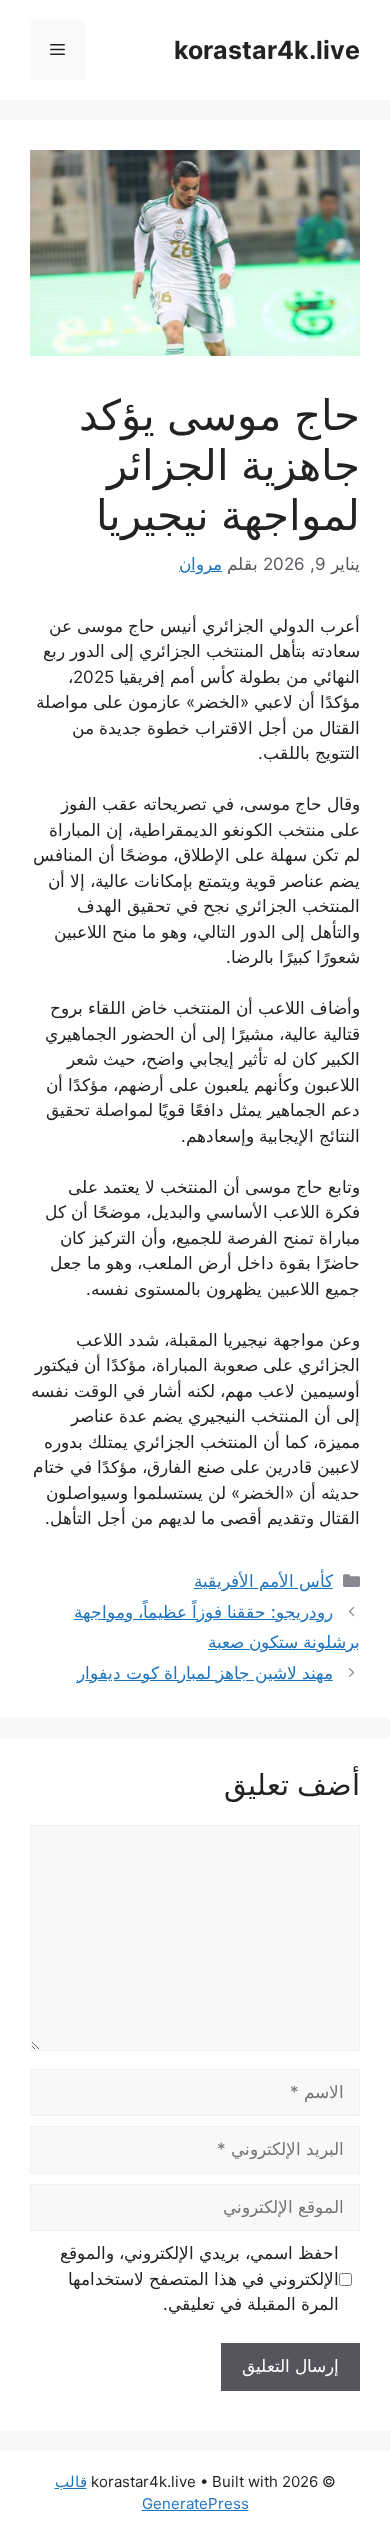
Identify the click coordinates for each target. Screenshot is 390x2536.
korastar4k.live (267, 50)
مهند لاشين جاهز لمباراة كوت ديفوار (205, 1673)
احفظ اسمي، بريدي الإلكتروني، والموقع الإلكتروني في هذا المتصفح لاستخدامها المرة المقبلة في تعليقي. (199, 2278)
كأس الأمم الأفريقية (263, 1581)
